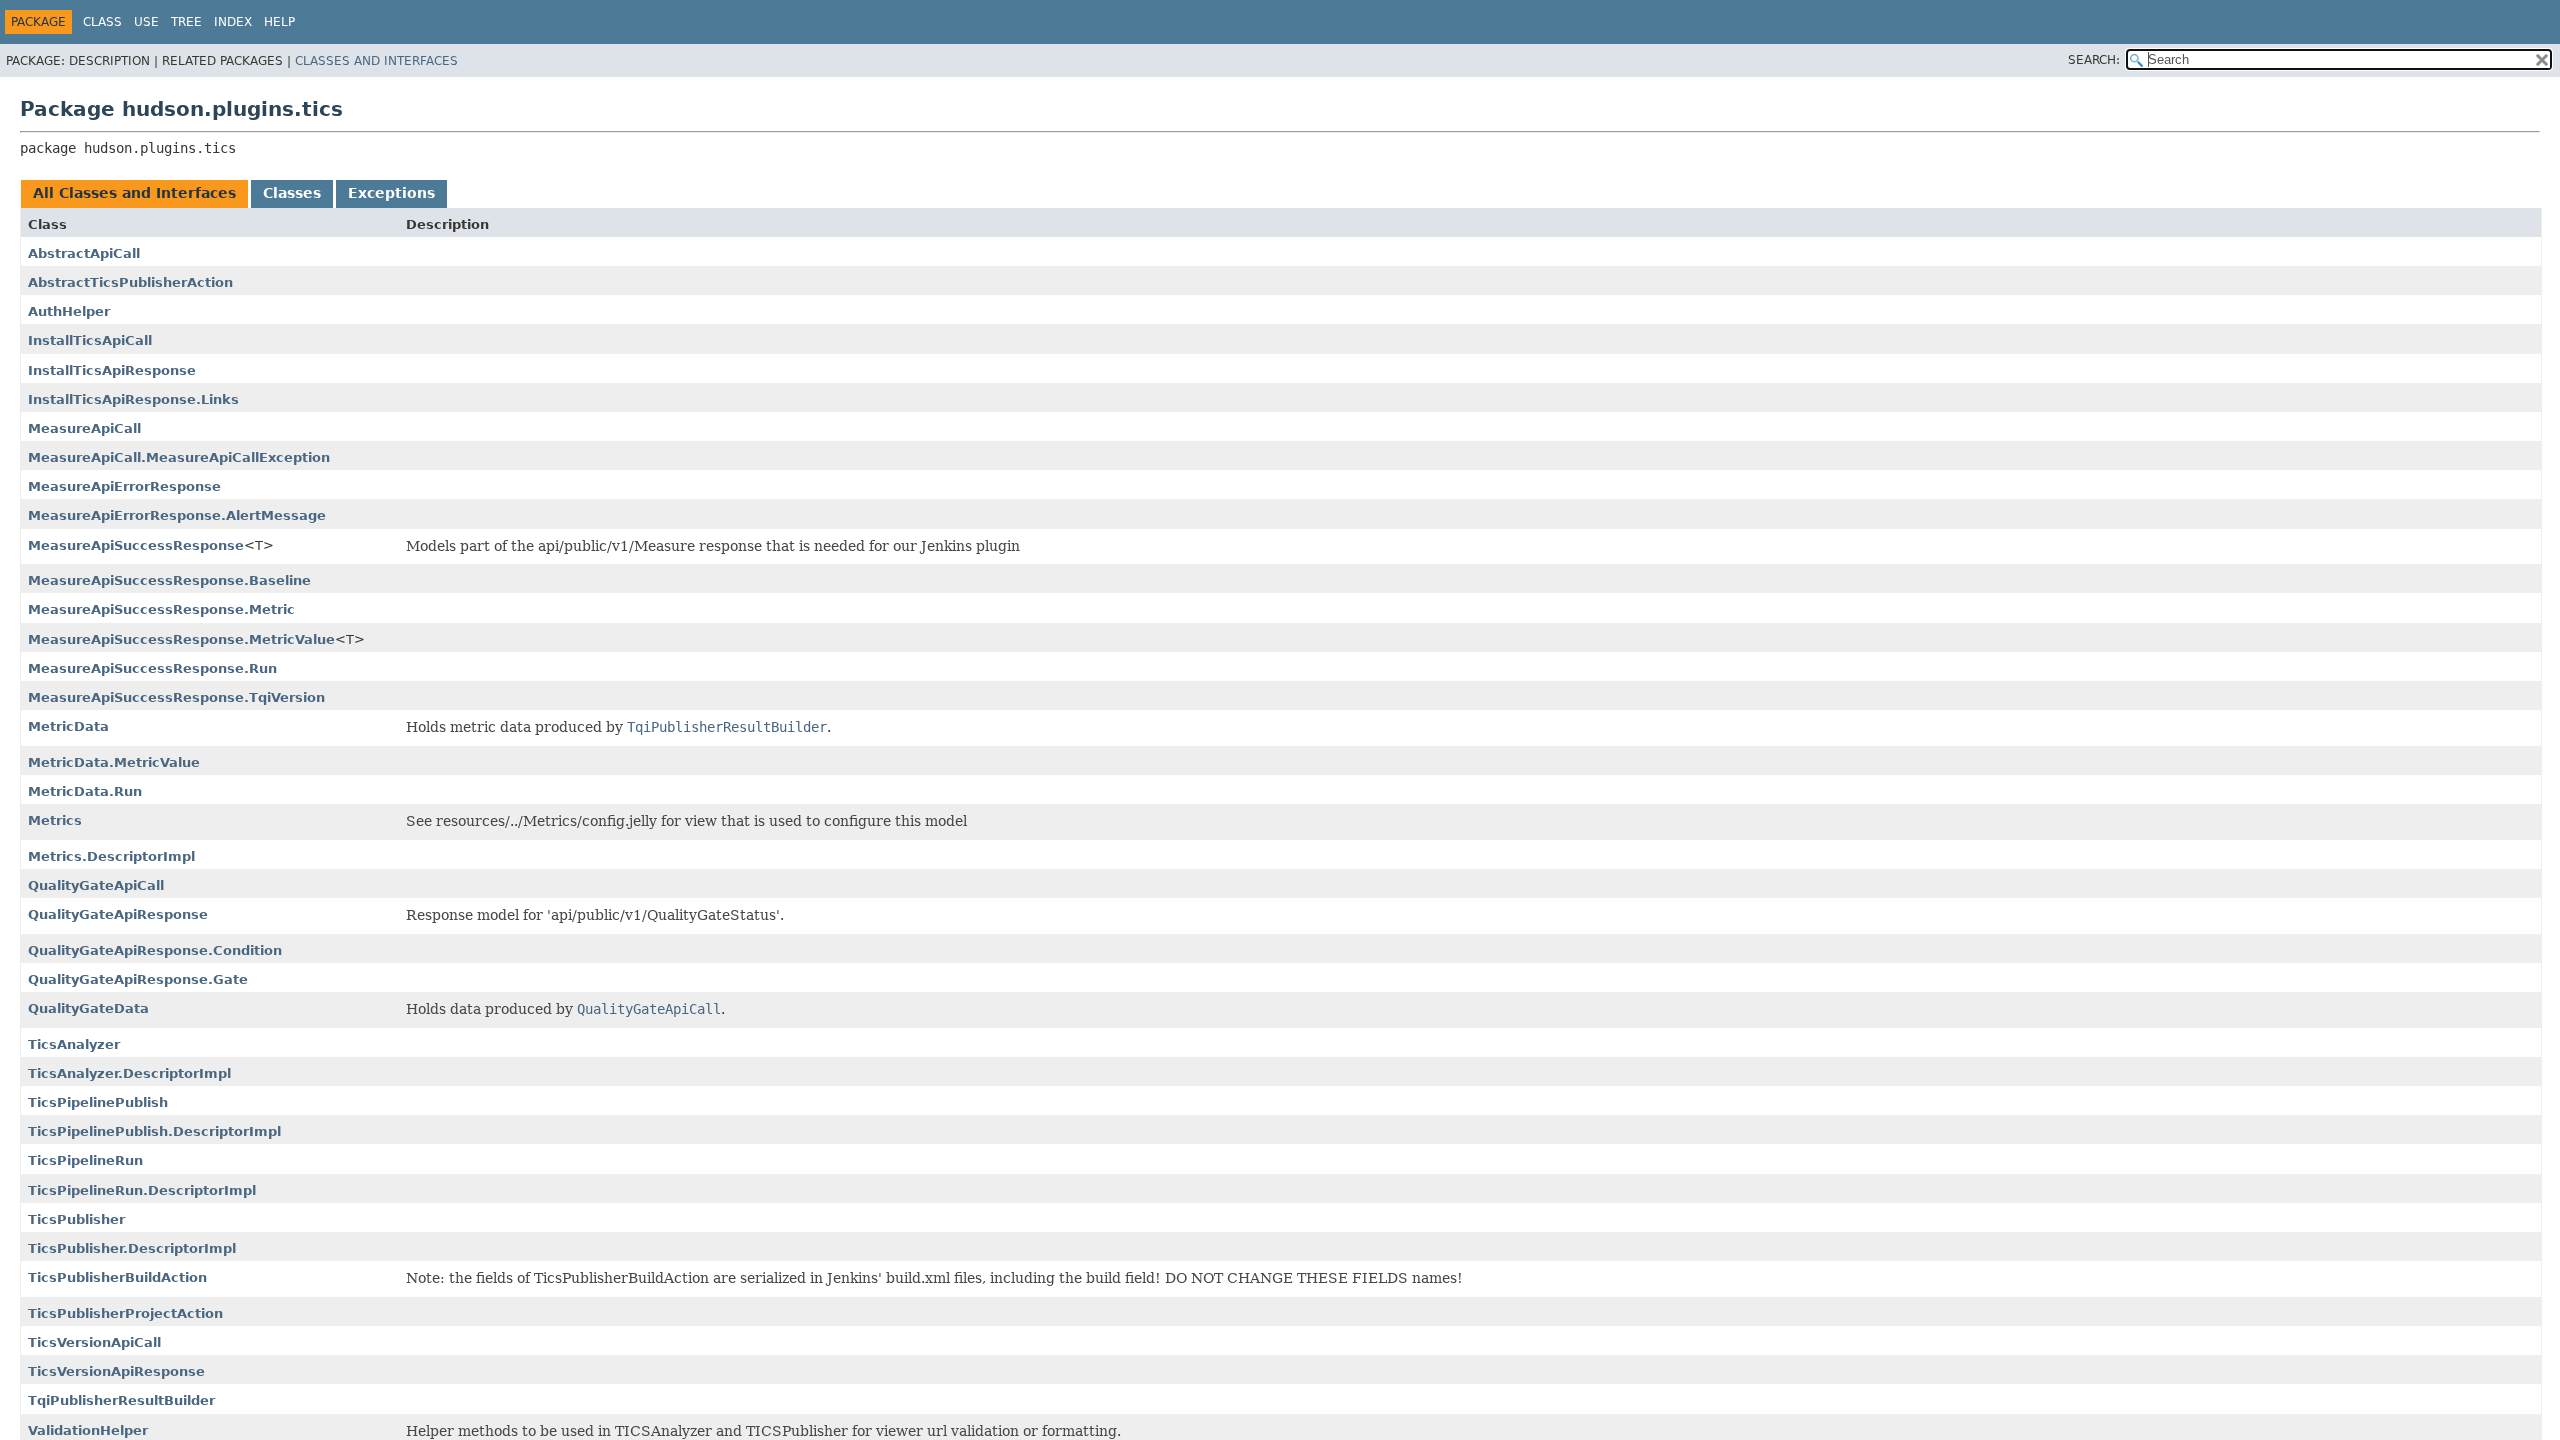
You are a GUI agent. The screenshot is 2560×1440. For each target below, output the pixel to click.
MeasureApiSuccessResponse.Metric (161, 609)
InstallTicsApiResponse (112, 370)
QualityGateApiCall (96, 885)
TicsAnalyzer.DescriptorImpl (129, 1073)
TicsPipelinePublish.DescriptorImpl (154, 1131)
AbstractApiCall (84, 253)
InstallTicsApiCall (90, 340)
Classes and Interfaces (376, 61)
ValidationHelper (88, 1430)
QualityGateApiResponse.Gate (138, 979)
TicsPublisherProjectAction (125, 1313)
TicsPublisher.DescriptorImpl (132, 1248)
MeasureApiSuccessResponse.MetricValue (181, 639)
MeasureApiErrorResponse (124, 486)
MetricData (68, 726)
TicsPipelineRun (85, 1160)
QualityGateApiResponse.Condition (155, 950)
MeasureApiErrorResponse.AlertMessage (177, 515)
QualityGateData (88, 1008)
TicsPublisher (76, 1219)
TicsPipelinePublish (98, 1102)
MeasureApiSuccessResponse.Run (152, 668)
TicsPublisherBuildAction (117, 1277)
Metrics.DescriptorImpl (111, 856)
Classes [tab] (292, 193)
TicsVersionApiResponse (116, 1371)
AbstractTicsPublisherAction (130, 282)
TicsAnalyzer (74, 1044)
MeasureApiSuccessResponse (136, 545)
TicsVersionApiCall (94, 1342)
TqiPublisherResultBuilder (121, 1400)
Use (146, 22)
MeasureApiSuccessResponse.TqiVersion (176, 697)
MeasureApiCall (84, 428)
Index (233, 22)
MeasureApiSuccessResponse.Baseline (169, 580)
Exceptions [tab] (391, 193)
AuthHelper (69, 311)
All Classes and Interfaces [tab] (134, 193)
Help (279, 22)
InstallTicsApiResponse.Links (133, 399)
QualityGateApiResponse (118, 914)
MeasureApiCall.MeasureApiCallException (179, 457)
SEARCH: (2094, 60)
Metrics (55, 820)
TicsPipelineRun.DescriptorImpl (142, 1190)
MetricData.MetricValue (114, 762)
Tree (186, 22)
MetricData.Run (85, 791)
